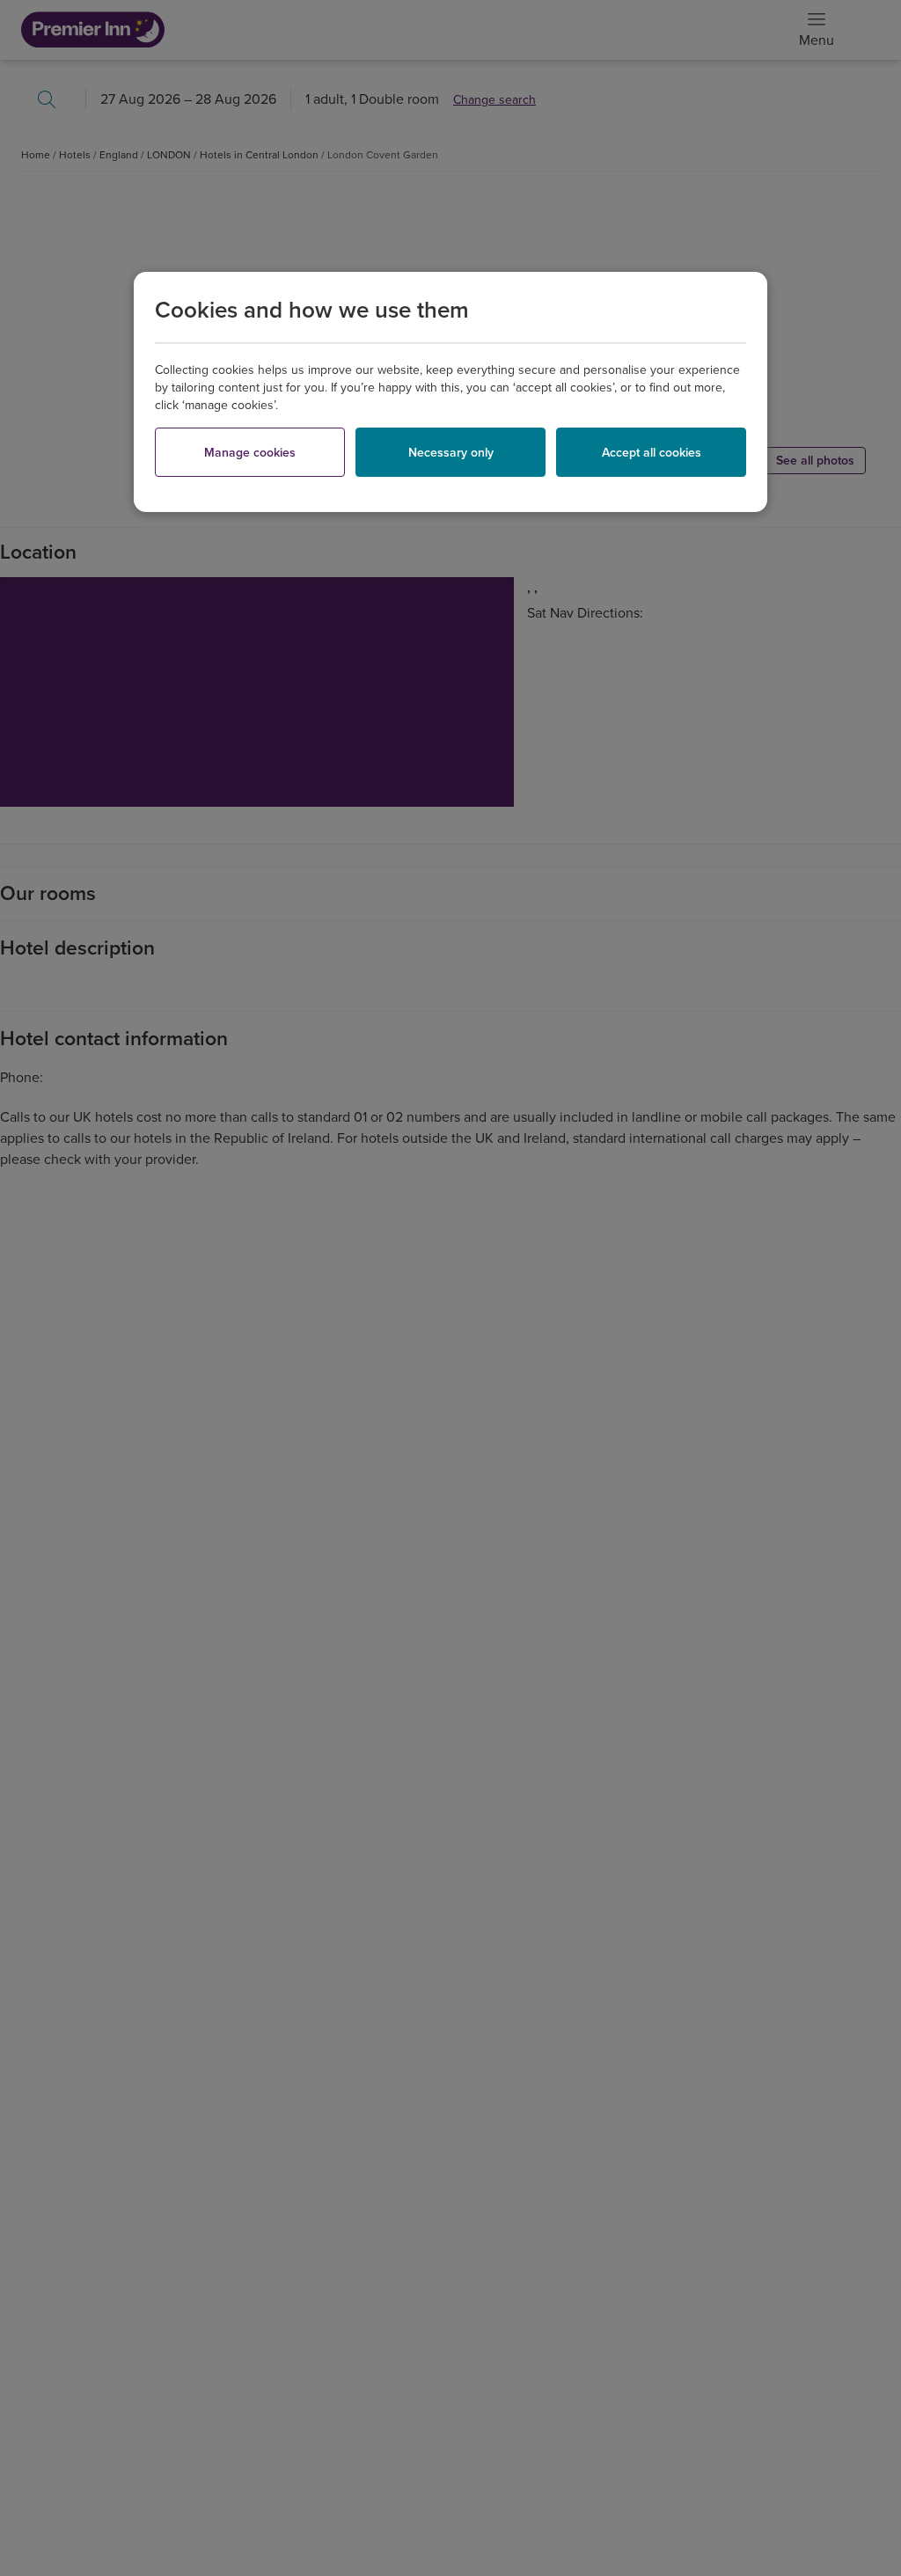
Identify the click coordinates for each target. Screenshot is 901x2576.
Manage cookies (250, 453)
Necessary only (451, 453)
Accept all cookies (652, 453)
